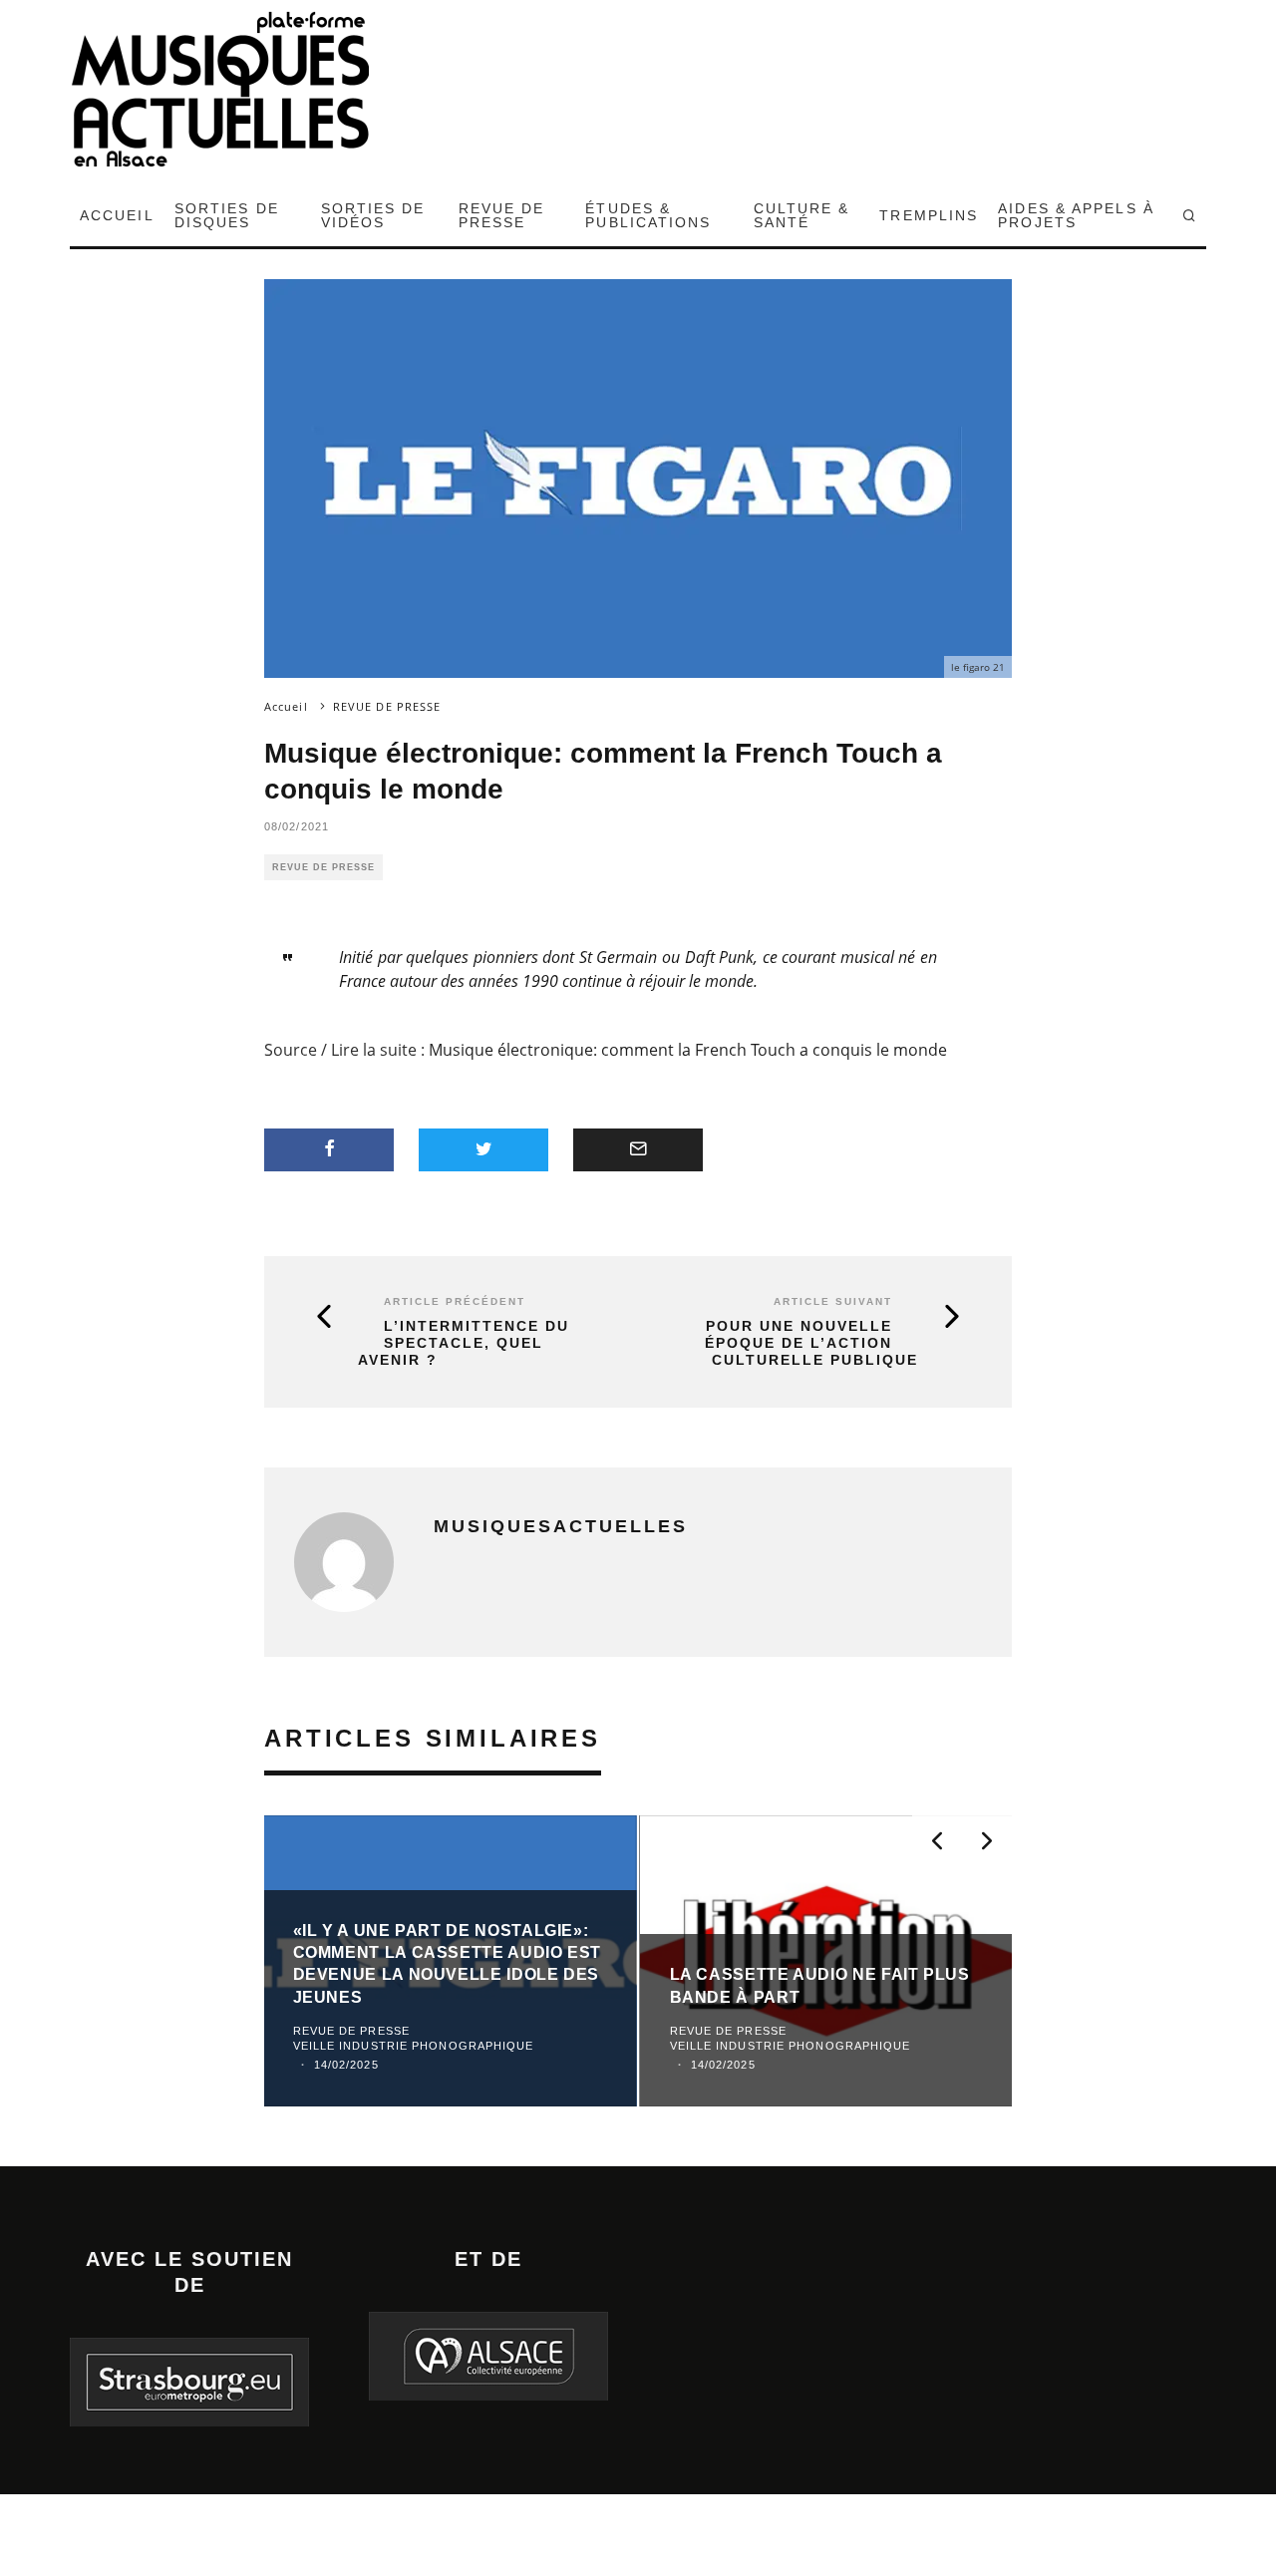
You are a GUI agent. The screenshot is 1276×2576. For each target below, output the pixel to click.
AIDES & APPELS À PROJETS (1076, 215)
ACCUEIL (117, 215)
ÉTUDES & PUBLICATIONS (648, 215)
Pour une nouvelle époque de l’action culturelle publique (811, 1343)
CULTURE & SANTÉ (802, 215)
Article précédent (455, 1301)
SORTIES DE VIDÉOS (373, 215)
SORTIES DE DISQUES (227, 215)
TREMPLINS (929, 215)
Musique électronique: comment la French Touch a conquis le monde (688, 1050)
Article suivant (833, 1301)
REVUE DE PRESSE (502, 215)
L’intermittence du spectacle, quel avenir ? (464, 1343)
